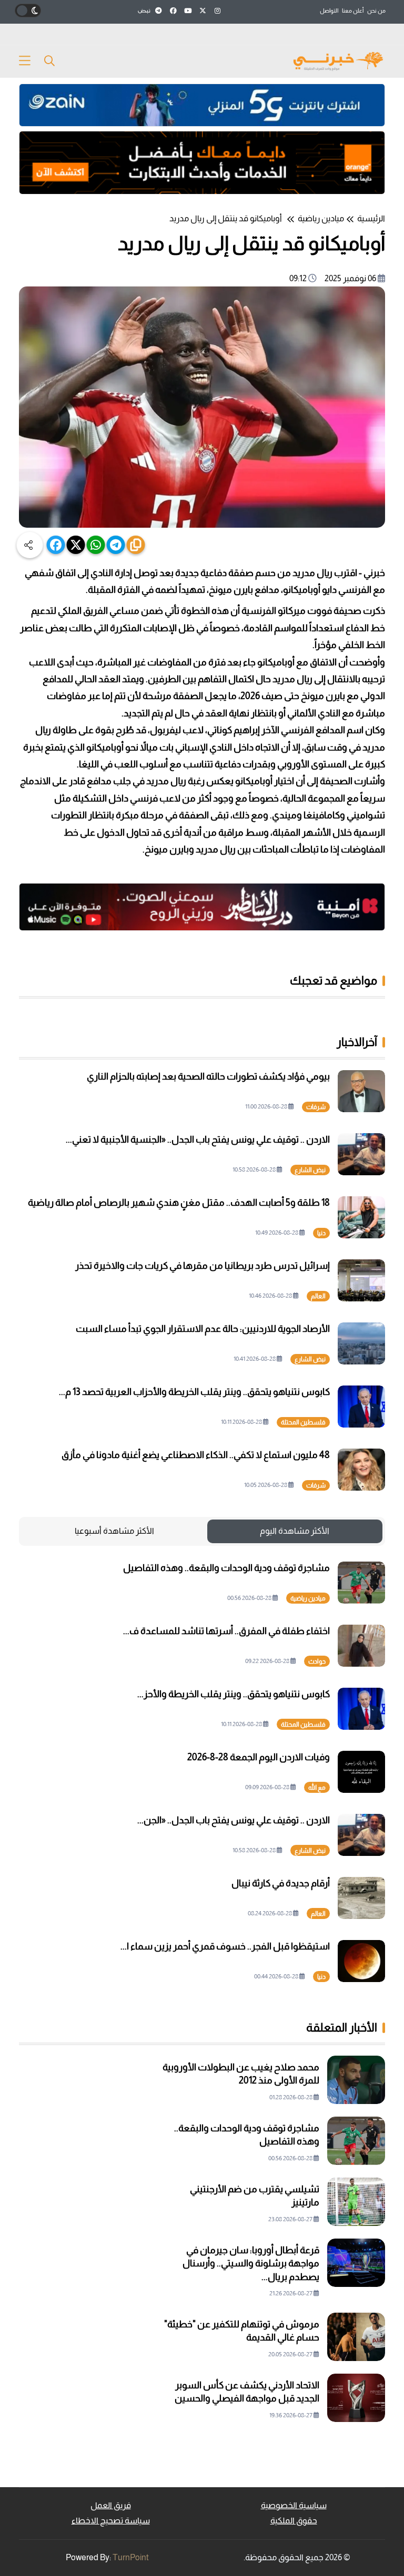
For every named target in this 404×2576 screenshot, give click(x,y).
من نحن (376, 11)
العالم (318, 1296)
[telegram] (116, 545)
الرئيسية (371, 218)
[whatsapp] (96, 545)
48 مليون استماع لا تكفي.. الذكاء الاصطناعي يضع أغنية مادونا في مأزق (196, 1455)
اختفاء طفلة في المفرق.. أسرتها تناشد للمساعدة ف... (226, 1631)
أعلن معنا (353, 11)
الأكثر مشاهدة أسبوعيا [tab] (114, 1531)
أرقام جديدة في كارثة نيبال (281, 1883)
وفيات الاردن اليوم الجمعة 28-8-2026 (259, 1757)
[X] (76, 545)
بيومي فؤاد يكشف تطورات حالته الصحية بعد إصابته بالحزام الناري (208, 1076)
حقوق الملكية (294, 2521)
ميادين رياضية (321, 218)
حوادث (317, 1661)
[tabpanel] (202, 1772)
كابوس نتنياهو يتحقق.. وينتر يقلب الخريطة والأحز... (234, 1694)
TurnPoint (131, 2557)
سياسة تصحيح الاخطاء (111, 2521)
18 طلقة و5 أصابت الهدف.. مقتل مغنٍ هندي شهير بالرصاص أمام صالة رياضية (179, 1203)
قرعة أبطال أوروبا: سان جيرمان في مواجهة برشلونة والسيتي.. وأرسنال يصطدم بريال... (251, 2263)
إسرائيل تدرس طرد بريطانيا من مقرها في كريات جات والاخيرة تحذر (203, 1266)
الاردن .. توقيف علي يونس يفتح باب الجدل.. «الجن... (234, 1820)
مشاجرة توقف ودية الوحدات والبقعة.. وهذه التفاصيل (226, 1568)
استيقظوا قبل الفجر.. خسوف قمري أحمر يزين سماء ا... (225, 1946)
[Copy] (136, 545)
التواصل (329, 11)
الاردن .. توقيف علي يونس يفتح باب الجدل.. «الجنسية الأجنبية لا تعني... (198, 1140)
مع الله (317, 1788)
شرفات (316, 1107)
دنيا (321, 1233)
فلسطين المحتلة (303, 1422)
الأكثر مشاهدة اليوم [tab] (295, 1531)
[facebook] (56, 545)
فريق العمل (111, 2505)
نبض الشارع (310, 1170)
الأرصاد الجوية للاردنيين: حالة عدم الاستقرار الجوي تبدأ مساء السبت (203, 1329)
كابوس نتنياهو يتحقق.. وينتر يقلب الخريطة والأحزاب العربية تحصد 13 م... (194, 1392)
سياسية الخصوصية (294, 2505)
